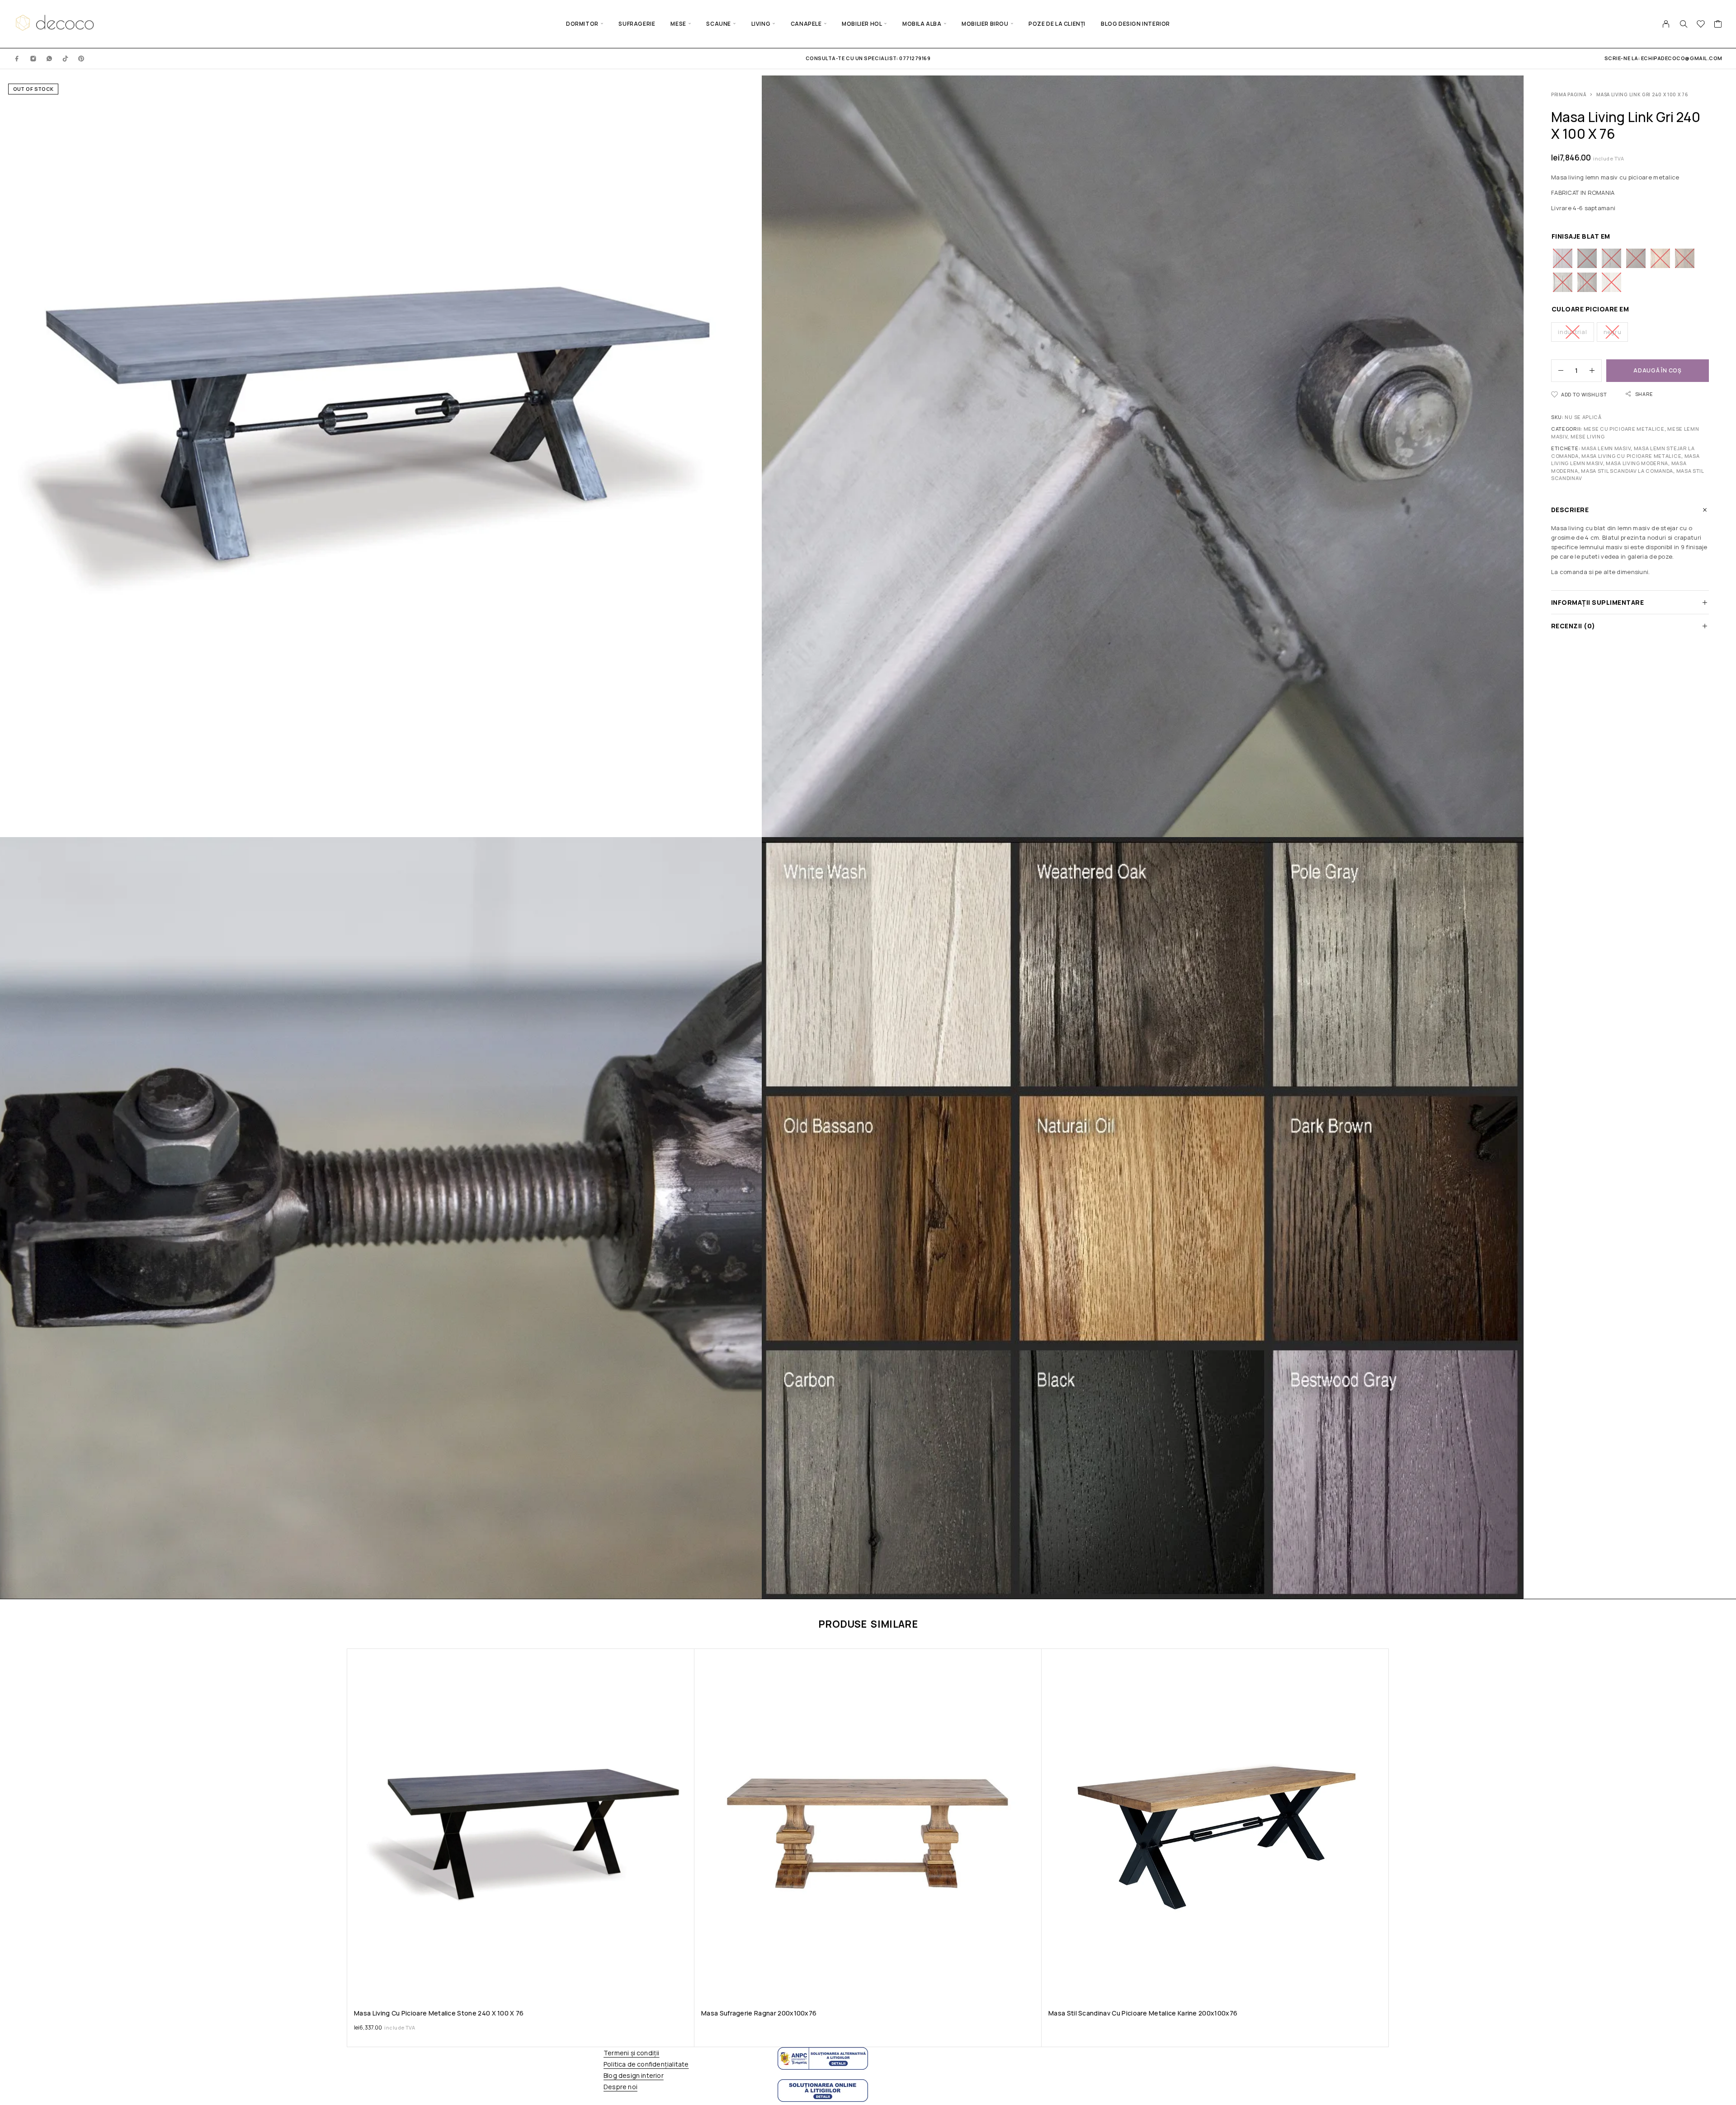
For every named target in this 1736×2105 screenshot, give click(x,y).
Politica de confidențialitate (646, 2064)
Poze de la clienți (1057, 24)
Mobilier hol (862, 24)
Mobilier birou (985, 24)
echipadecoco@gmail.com (1682, 58)
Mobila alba (922, 24)
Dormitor (582, 24)
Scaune (719, 24)
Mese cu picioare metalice (1624, 429)
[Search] (1684, 24)
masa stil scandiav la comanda (1627, 471)
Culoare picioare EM (1590, 309)
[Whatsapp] (49, 58)
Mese (678, 24)
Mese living (1588, 436)
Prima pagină (1569, 94)
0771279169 (914, 58)
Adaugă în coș (1657, 370)
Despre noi (620, 2087)
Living (761, 24)
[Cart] (1718, 25)
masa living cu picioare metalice (1631, 456)
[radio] (1563, 258)
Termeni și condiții (632, 2053)
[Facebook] (17, 58)
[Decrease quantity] (1557, 371)
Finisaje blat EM (1581, 236)
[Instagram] (33, 58)
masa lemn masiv (1606, 448)
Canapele (806, 24)
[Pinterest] (81, 58)
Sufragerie (637, 24)
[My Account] (1666, 24)
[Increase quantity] (1595, 371)
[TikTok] (66, 58)
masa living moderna (1637, 463)
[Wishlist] (1701, 25)
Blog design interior (1135, 24)
